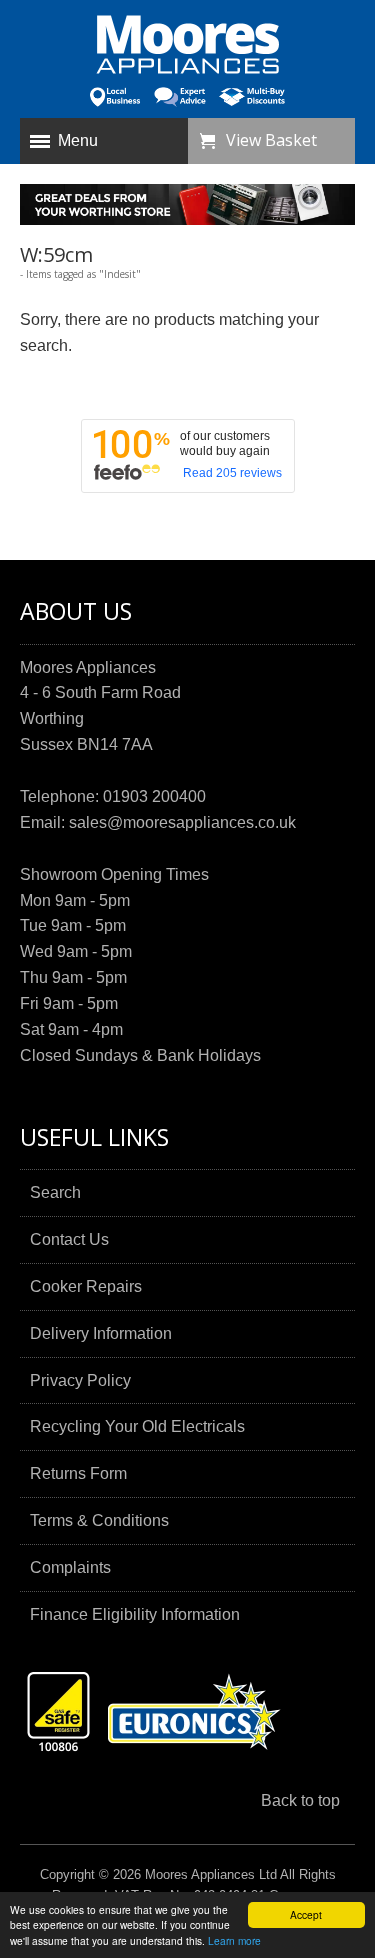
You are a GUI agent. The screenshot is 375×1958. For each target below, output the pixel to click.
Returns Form (78, 1473)
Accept (306, 1914)
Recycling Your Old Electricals (137, 1426)
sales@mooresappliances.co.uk (182, 822)
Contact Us (69, 1239)
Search (55, 1192)
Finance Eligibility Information (135, 1614)
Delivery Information (101, 1333)
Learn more (234, 1940)
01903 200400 (154, 796)
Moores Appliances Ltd (211, 1874)
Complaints (70, 1567)
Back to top (300, 1800)
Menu (78, 140)
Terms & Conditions (99, 1520)
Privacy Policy (80, 1380)
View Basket (271, 140)
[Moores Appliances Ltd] (188, 47)
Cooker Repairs (86, 1286)
